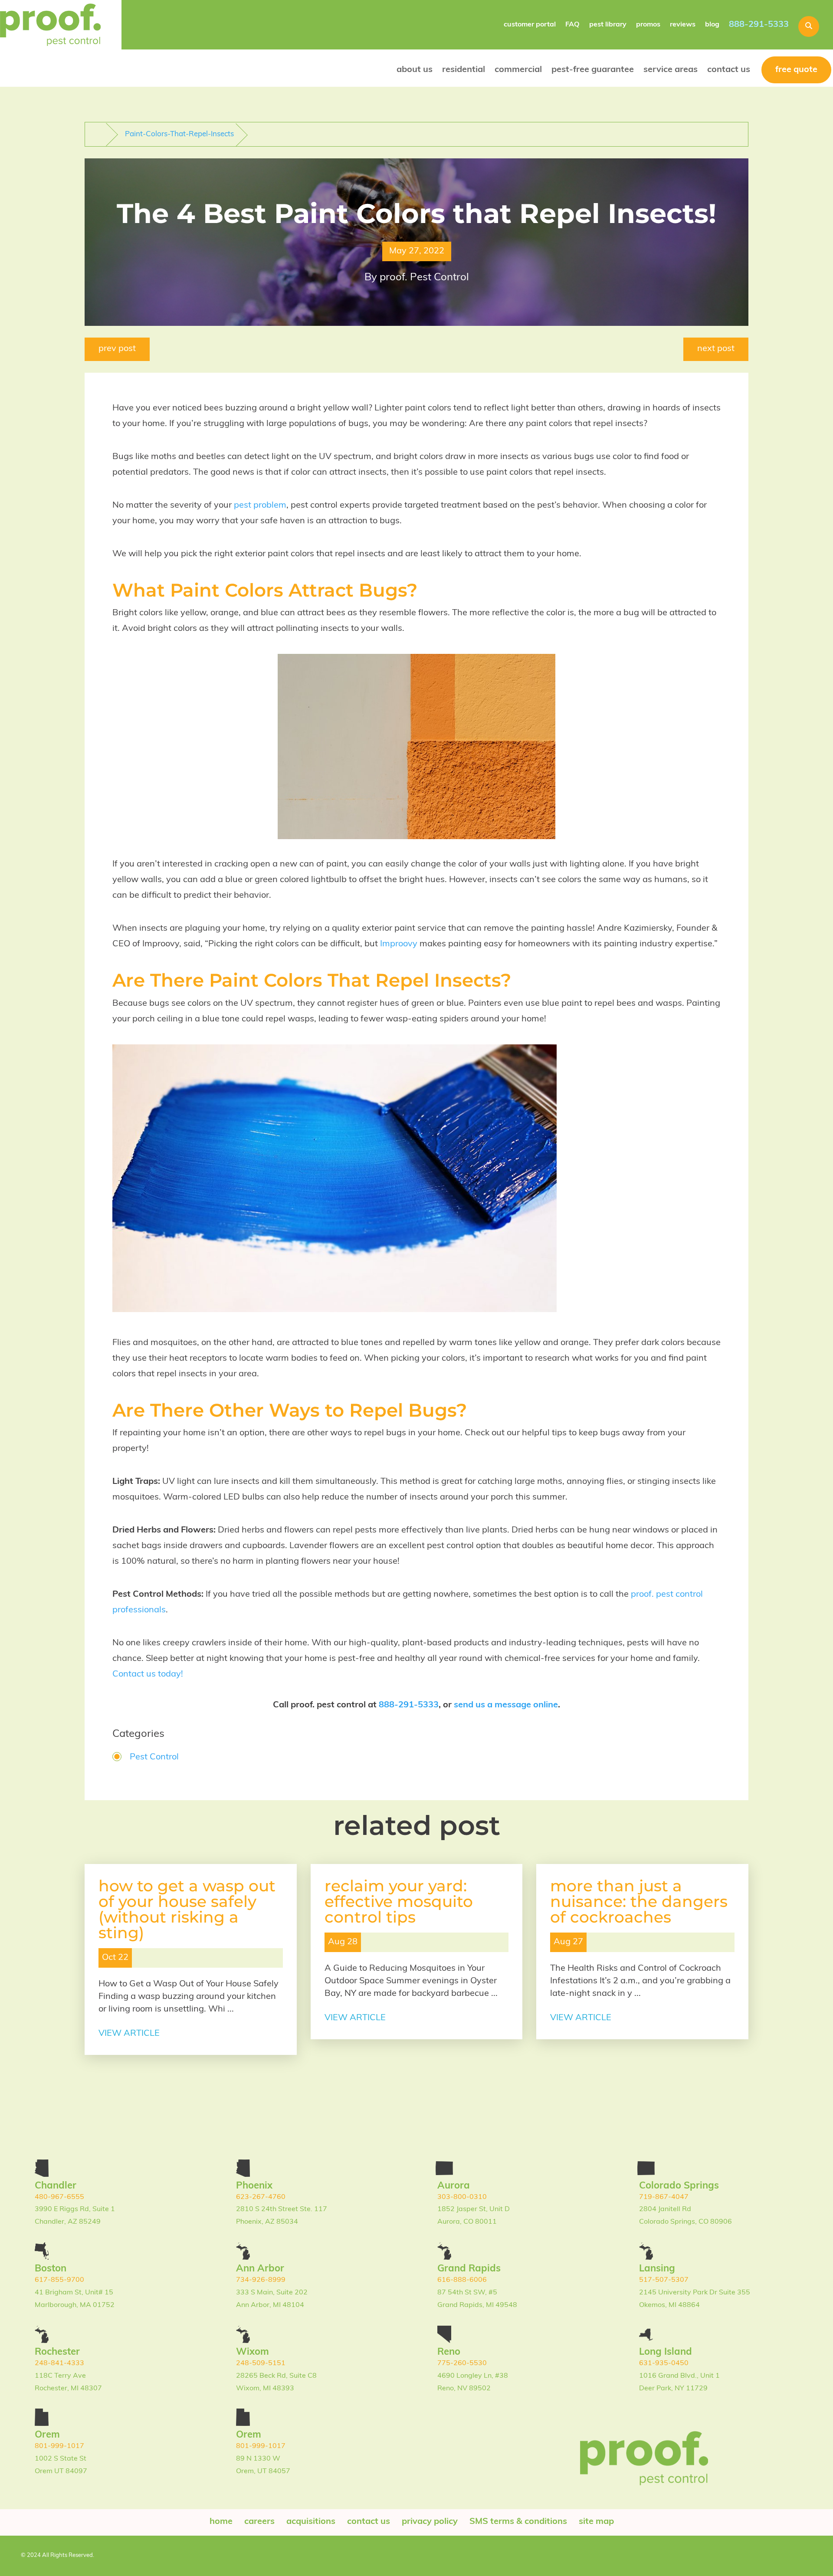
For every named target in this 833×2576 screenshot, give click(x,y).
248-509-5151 (261, 2363)
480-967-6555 (59, 2197)
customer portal (530, 25)
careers (259, 2522)
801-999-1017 (59, 2446)
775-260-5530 (462, 2363)
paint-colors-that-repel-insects (179, 134)
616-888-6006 (462, 2280)
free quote (796, 70)
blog (712, 25)
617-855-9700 (59, 2280)
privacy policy (430, 2522)
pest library (608, 25)
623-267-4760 (261, 2197)
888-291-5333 (759, 25)
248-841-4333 (59, 2363)
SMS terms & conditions (518, 2522)
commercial (518, 70)
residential (464, 70)
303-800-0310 (462, 2197)
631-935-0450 (664, 2363)
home (221, 2522)
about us (415, 70)
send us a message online (506, 1705)
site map (596, 2522)
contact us (729, 70)
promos (648, 25)
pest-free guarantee (593, 70)
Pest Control (154, 1757)
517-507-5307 (664, 2280)
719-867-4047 (664, 2197)
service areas (671, 70)
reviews (683, 25)
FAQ (572, 25)
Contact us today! (148, 1674)
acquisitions (311, 2522)
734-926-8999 (261, 2280)
